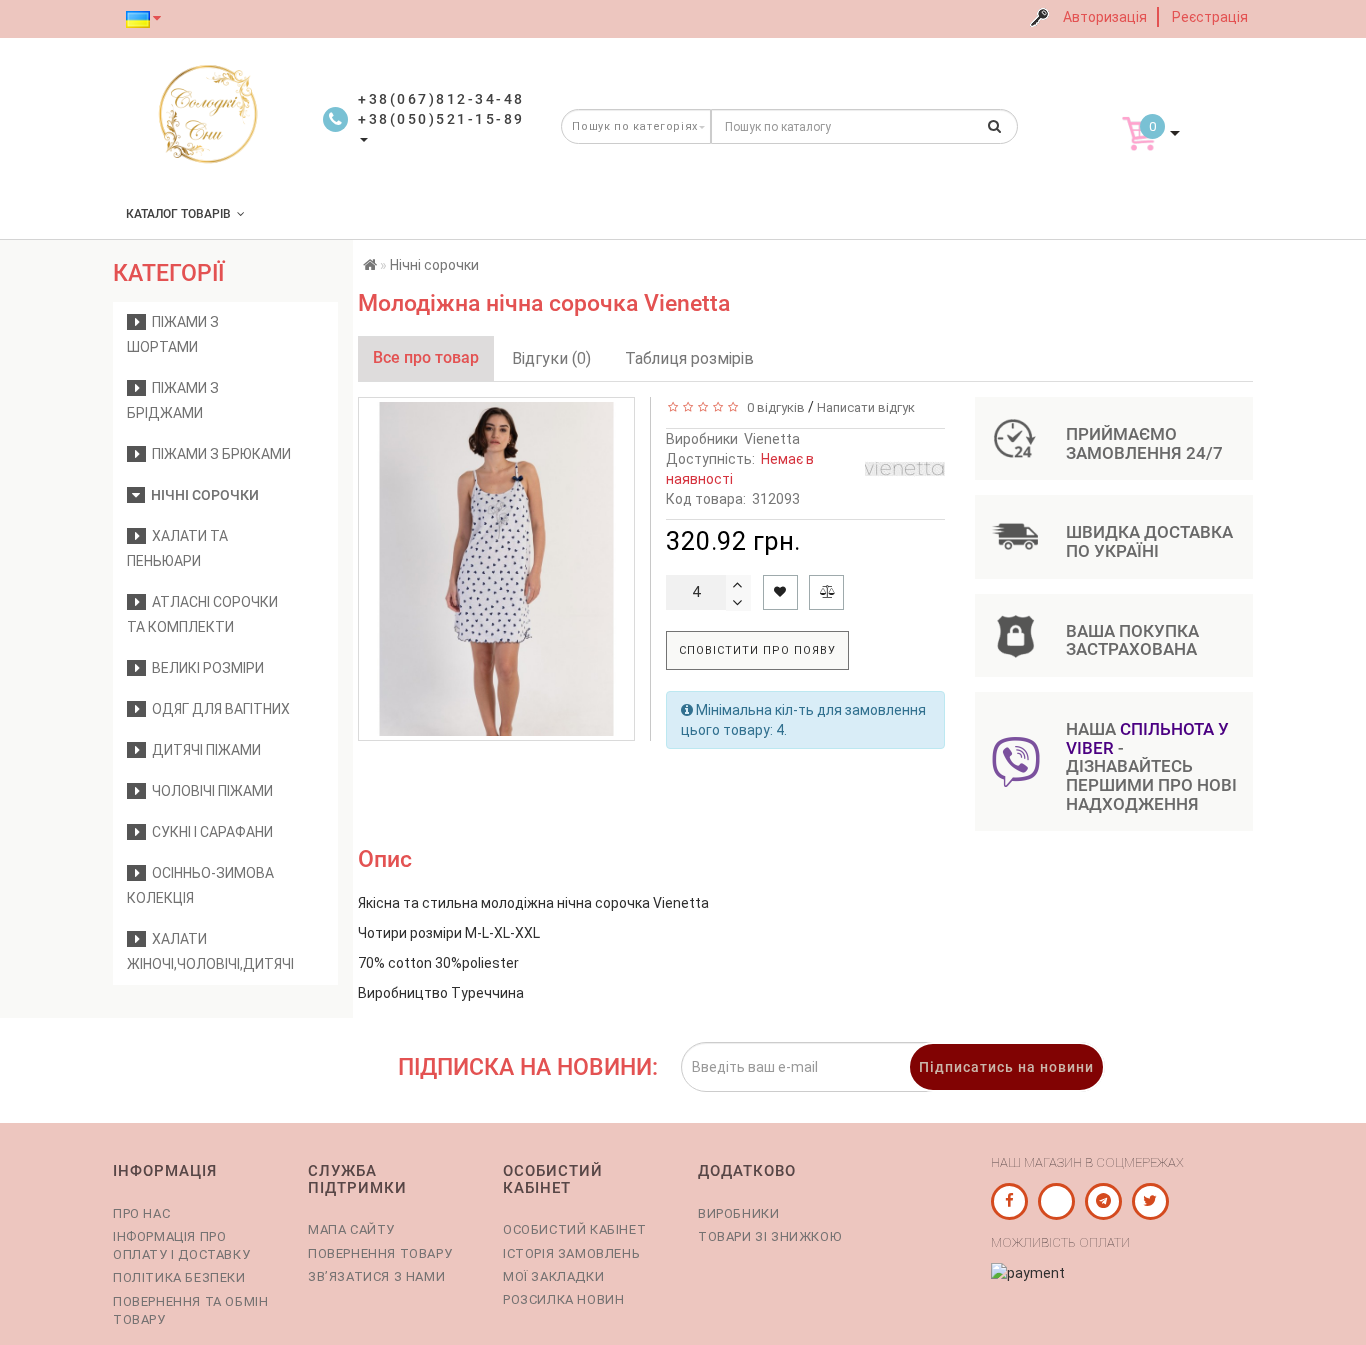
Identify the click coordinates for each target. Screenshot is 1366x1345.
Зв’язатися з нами (376, 1276)
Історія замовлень (571, 1253)
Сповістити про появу (757, 650)
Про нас (141, 1213)
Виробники (738, 1213)
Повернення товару (380, 1253)
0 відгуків (773, 407)
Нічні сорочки (202, 495)
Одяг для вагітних (218, 709)
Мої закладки (553, 1276)
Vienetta (772, 439)
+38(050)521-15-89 (441, 119)
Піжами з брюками (218, 454)
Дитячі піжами (203, 750)
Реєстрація (1210, 17)
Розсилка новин (563, 1299)
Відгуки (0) (551, 358)
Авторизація (1105, 17)
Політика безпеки (179, 1277)
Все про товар (426, 357)
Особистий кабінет (574, 1229)
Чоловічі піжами (209, 791)
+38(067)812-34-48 (441, 99)
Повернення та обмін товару (190, 1310)
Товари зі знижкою (769, 1236)
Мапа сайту (351, 1229)
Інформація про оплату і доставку (181, 1245)
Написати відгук (866, 407)
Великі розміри (205, 668)
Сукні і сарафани (209, 832)
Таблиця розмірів (689, 358)
